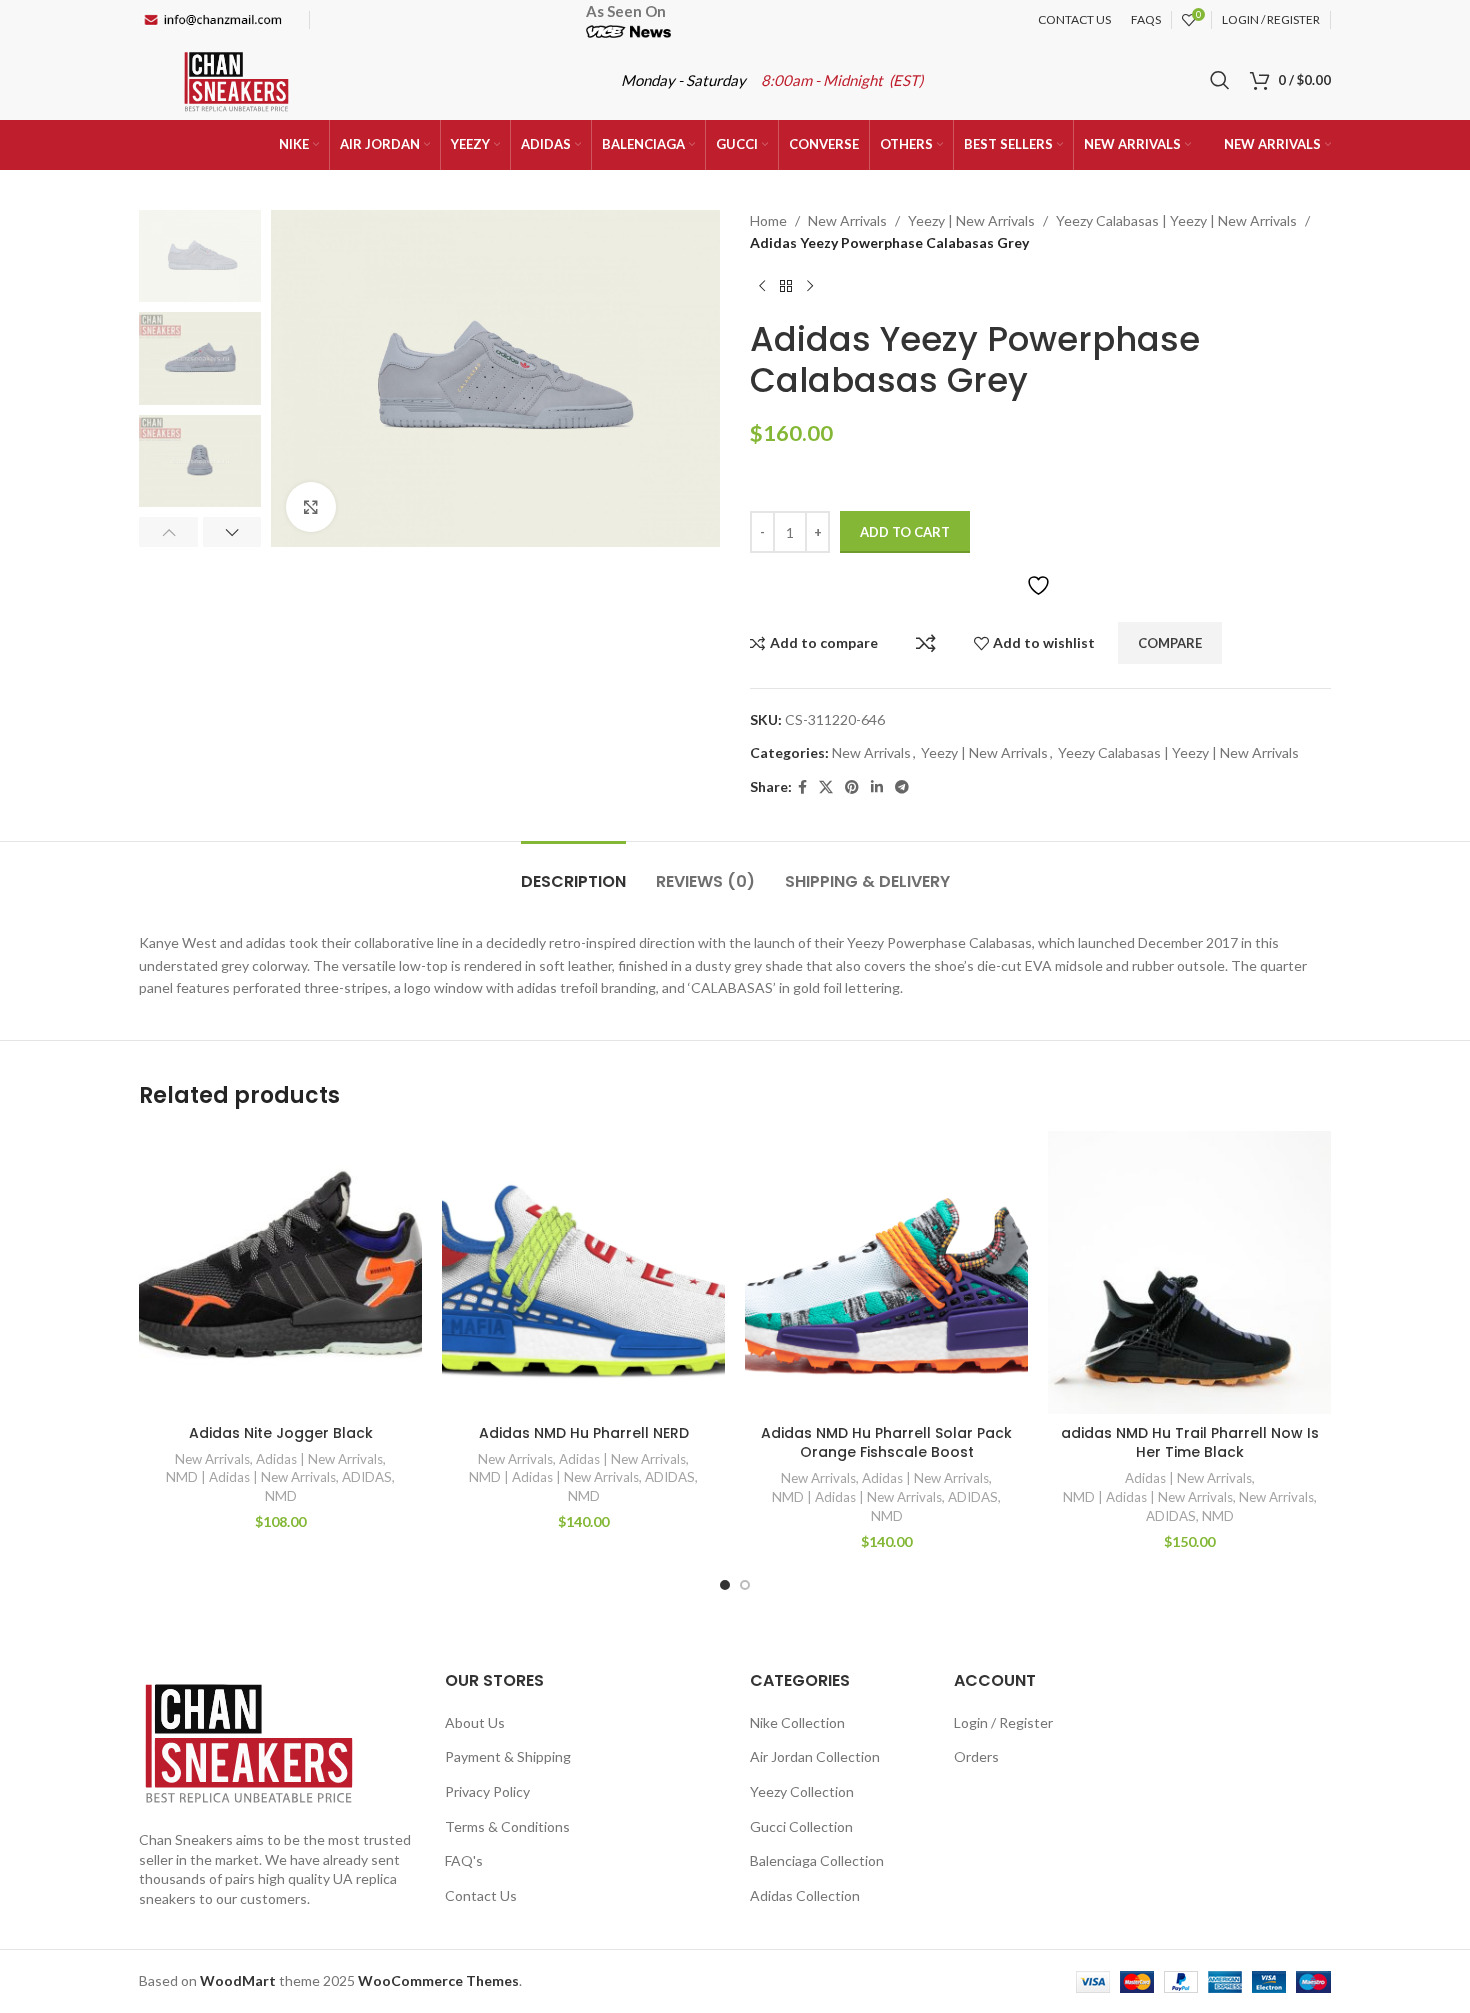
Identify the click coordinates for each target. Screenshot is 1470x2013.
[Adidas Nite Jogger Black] (280, 1272)
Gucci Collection (801, 1826)
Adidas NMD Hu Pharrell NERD (584, 1433)
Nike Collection (797, 1722)
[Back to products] (786, 287)
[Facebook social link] (802, 787)
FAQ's (464, 1860)
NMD (281, 1496)
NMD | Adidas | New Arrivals (251, 1477)
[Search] (1220, 80)
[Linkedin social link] (877, 787)
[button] (168, 532)
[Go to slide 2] (745, 1585)
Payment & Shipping (508, 1756)
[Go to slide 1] (725, 1585)
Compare (926, 643)
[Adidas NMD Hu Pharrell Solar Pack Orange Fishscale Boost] (886, 1272)
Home (768, 220)
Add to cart (905, 532)
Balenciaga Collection (817, 1860)
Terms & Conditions (507, 1826)
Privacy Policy (487, 1791)
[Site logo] (236, 78)
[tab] (573, 871)
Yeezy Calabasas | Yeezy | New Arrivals (1176, 220)
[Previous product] (762, 287)
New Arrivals (847, 220)
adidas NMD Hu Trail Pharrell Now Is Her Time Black (1190, 1443)
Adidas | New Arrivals (319, 1459)
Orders (976, 1756)
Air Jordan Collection (815, 1756)
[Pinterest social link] (852, 787)
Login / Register (1003, 1722)
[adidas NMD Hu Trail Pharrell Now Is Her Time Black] (1189, 1272)
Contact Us (481, 1895)
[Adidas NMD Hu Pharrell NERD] (583, 1272)
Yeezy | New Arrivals (971, 220)
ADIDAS (367, 1477)
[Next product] (810, 287)
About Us (475, 1722)
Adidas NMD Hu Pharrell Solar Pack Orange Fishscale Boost (886, 1443)
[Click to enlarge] (311, 507)
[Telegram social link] (902, 787)
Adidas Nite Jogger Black (281, 1433)
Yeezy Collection (802, 1791)
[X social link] (826, 787)
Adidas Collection (805, 1895)
